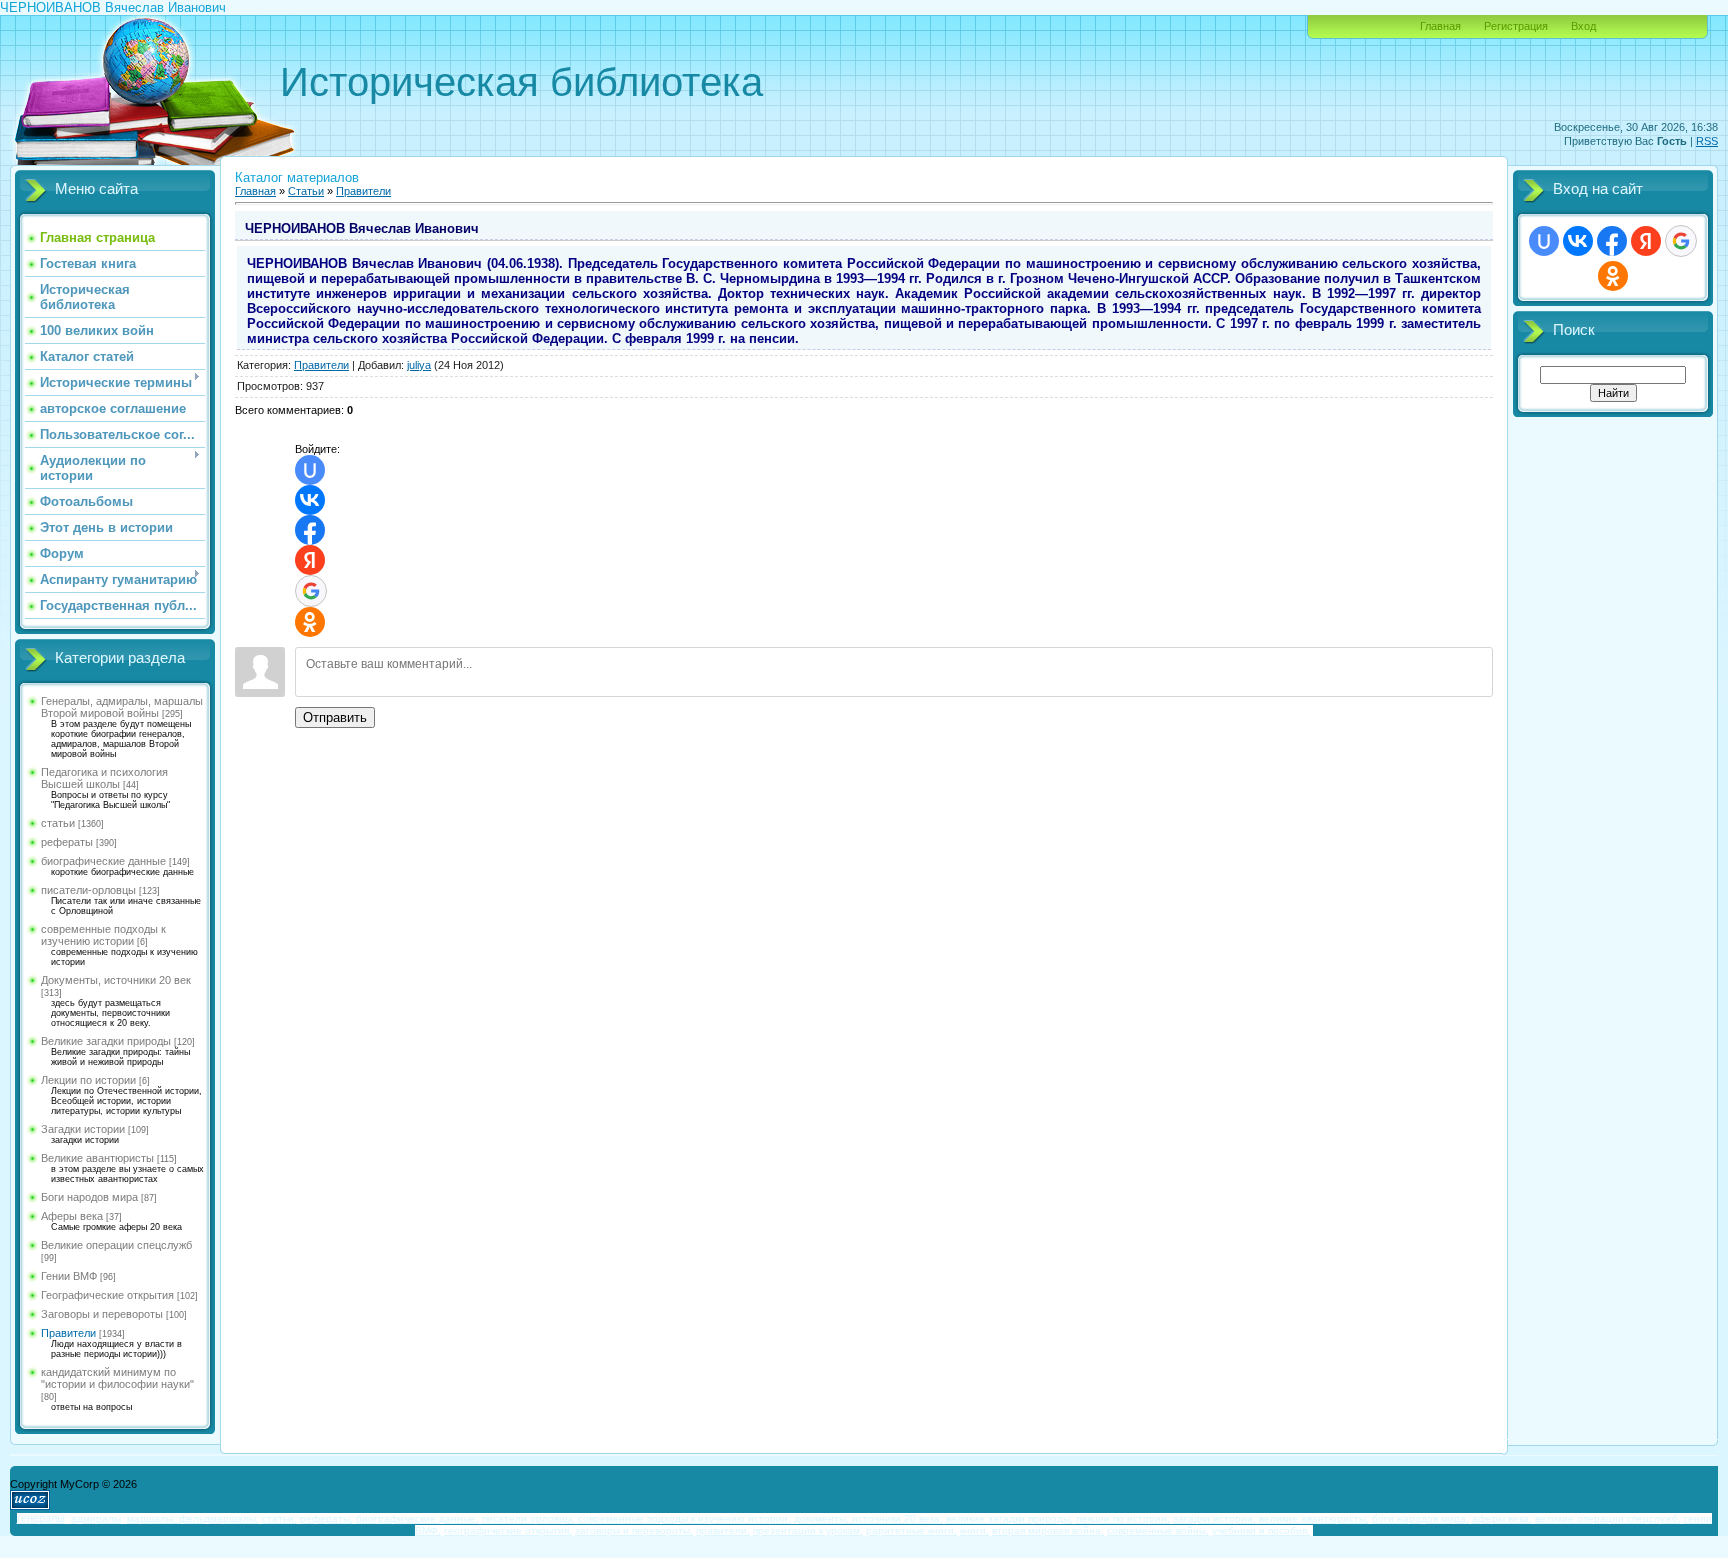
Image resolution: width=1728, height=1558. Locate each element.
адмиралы (96, 1518)
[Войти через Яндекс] (310, 560)
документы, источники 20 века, (868, 1518)
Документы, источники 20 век (116, 980)
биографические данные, (417, 1518)
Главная (1440, 26)
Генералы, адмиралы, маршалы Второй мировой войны (122, 707)
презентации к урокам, (808, 1530)
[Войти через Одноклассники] (310, 622)
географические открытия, (508, 1530)
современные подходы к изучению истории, (684, 1518)
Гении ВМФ (69, 1276)
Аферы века (72, 1216)
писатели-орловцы (88, 890)
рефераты (67, 842)
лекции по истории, (1123, 1518)
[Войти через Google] (311, 591)
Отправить (335, 717)
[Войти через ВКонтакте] (310, 500)
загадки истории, (1214, 1518)
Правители (68, 1333)
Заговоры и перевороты (102, 1314)
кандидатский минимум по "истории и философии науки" (117, 1378)
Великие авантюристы (97, 1158)
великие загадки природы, (1009, 1518)
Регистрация (1516, 26)
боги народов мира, (1420, 1518)
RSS (1707, 141)
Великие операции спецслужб (116, 1245)
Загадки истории (83, 1129)
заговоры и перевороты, (634, 1530)
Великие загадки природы (106, 1041)
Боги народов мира (89, 1197)
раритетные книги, (911, 1530)
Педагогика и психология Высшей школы (104, 778)
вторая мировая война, (1048, 1530)
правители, (723, 1530)
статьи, (279, 1518)
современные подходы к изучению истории (103, 935)
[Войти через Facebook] (310, 530)
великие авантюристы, (1314, 1518)
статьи (58, 823)
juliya (419, 365)
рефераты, (326, 1518)
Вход (1583, 26)
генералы (41, 1518)
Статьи (306, 191)
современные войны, (1158, 1530)
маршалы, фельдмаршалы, (193, 1518)
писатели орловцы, (528, 1518)
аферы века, (1502, 1518)
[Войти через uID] (310, 470)
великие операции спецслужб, (1608, 1518)
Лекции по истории (88, 1080)
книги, (974, 1530)
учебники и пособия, (1261, 1530)
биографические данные (103, 861)
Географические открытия (107, 1295)
